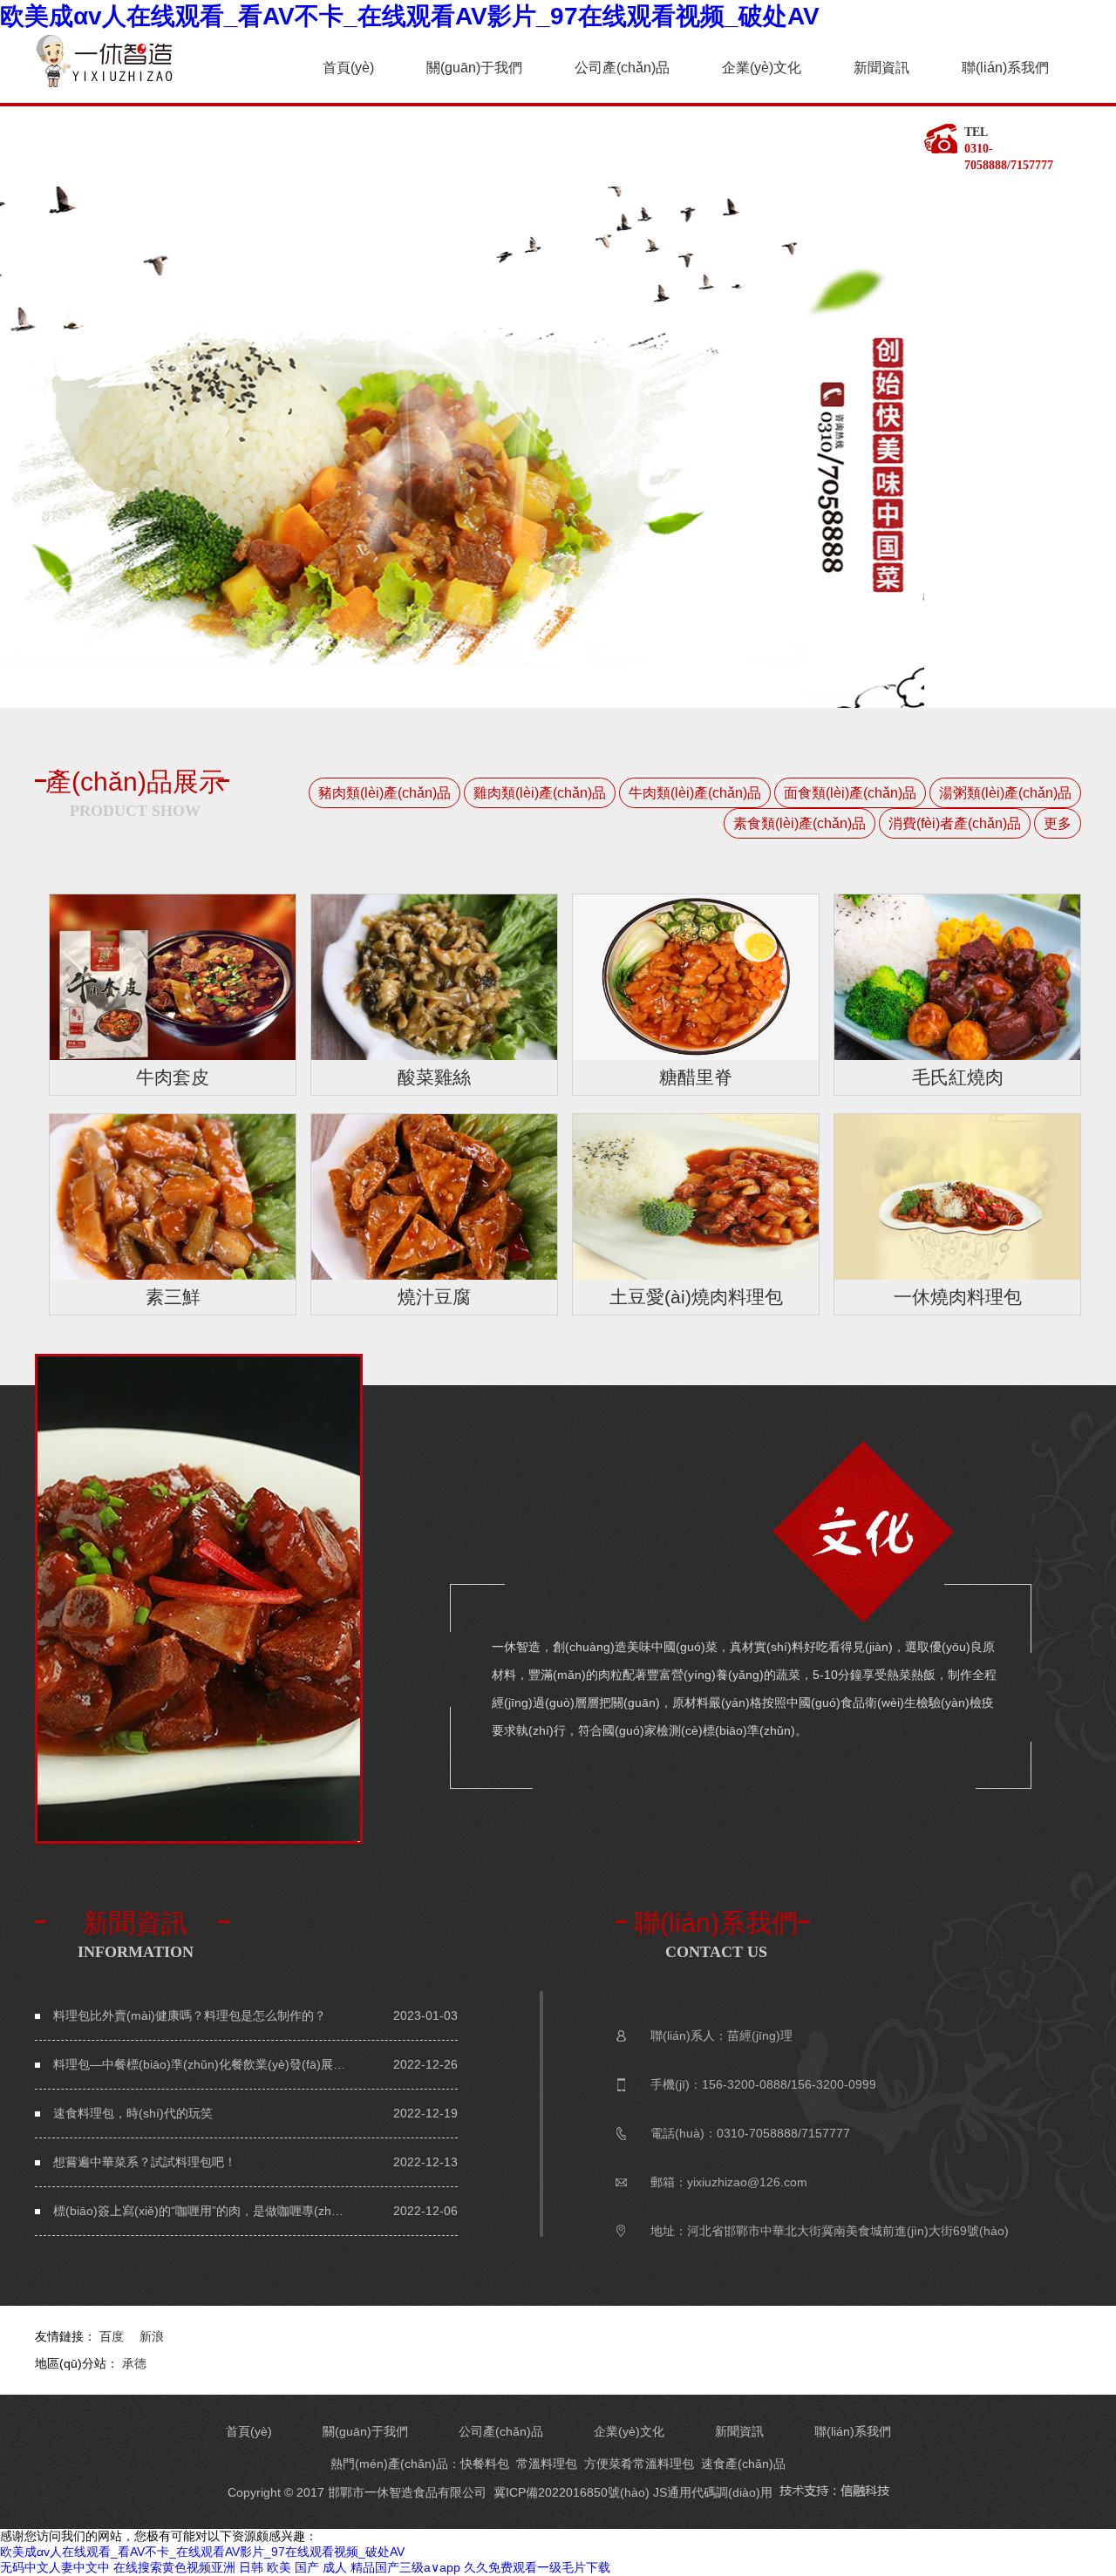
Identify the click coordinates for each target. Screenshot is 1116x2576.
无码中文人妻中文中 (55, 2567)
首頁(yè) (348, 68)
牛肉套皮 (173, 1077)
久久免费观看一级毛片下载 (537, 2567)
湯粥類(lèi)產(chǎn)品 (1005, 793)
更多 (1058, 823)
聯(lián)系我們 (1005, 68)
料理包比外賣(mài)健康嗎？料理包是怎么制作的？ (190, 2015)
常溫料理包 (547, 2464)
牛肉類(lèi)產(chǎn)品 (695, 793)
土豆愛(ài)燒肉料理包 (696, 1297)
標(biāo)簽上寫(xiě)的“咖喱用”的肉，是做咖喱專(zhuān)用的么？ (201, 2211)
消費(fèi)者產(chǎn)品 (955, 823)
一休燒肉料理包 (958, 1297)
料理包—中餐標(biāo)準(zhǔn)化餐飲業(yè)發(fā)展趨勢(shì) (201, 2064)
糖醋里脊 (696, 1077)
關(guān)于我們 (474, 68)
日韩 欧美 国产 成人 (293, 2567)
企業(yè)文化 (762, 68)
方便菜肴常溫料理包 (639, 2464)
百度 (112, 2336)
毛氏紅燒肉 (958, 1077)
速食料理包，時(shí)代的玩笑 (133, 2113)
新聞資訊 (881, 68)
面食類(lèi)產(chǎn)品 (850, 793)
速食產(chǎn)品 (743, 2464)
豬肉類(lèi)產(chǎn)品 (384, 793)
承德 (134, 2363)
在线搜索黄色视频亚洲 (174, 2567)
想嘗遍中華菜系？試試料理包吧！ (145, 2162)
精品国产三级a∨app (405, 2567)
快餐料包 (485, 2464)
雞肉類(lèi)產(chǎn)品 (540, 793)
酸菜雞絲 (434, 1077)
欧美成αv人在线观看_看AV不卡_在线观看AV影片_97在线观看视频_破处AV (410, 16)
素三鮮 (173, 1297)
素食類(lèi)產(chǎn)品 (800, 823)
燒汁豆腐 (434, 1297)
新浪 (152, 2336)
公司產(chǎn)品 (622, 68)
